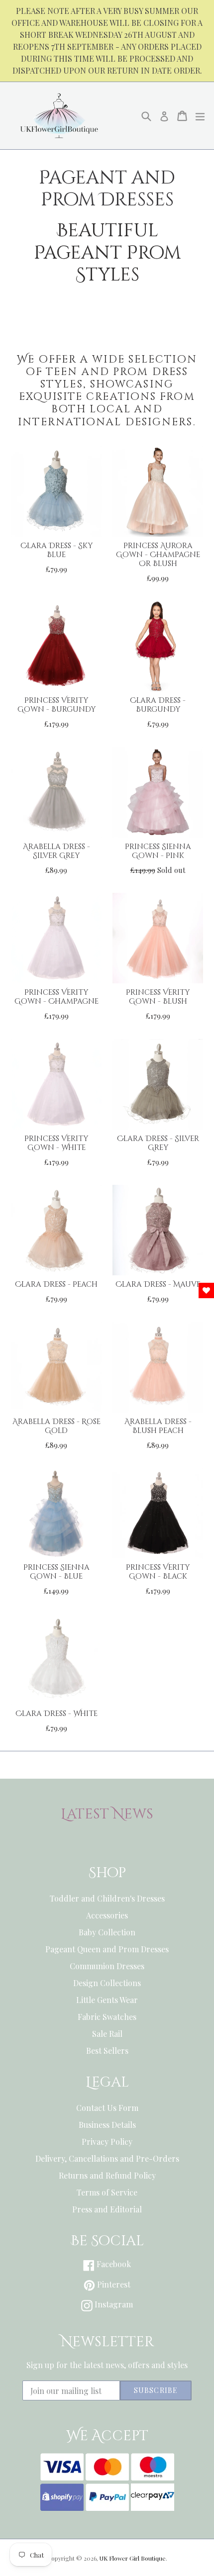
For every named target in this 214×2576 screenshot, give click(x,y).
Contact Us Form (107, 2108)
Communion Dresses (107, 1966)
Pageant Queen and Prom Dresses (107, 1949)
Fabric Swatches (107, 2017)
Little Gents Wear (107, 2000)
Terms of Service (107, 2192)
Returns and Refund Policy (107, 2175)
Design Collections (107, 1983)
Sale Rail (107, 2034)
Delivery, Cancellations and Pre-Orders (107, 2158)
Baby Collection (107, 1932)
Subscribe (156, 2390)
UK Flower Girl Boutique (133, 2558)
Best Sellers (107, 2051)
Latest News (107, 1814)
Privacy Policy (107, 2142)
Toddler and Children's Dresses (107, 1898)
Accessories (107, 1915)
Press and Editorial (107, 2209)
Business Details (107, 2125)
